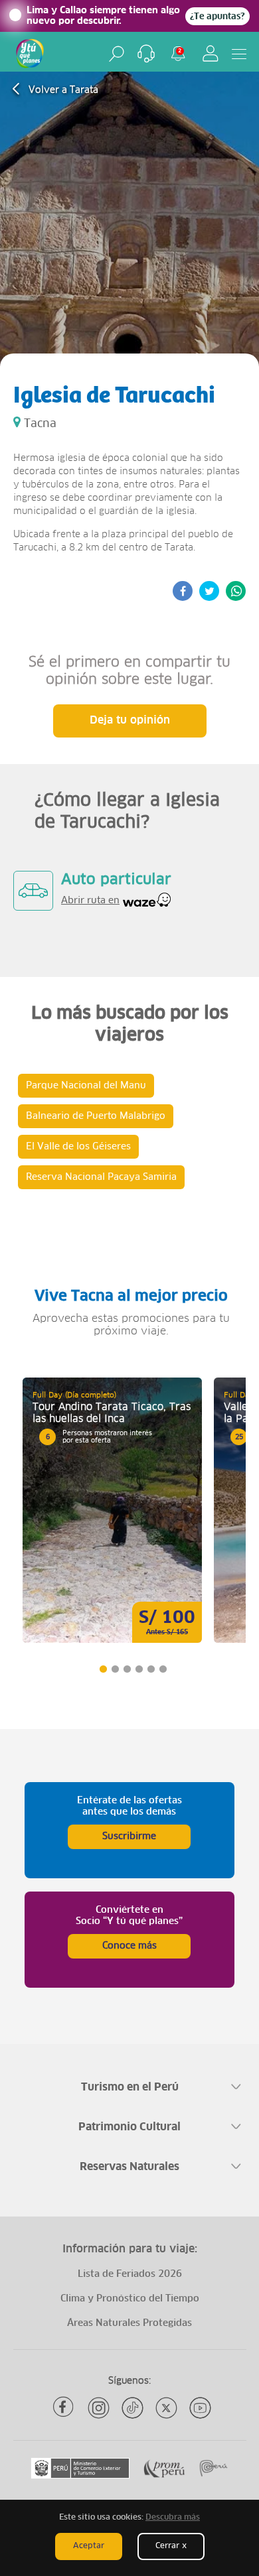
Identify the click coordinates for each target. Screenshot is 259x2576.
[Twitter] (166, 2408)
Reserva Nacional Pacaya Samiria (101, 1177)
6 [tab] (162, 1669)
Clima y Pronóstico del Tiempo (130, 2299)
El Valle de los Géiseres (78, 1147)
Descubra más (173, 2518)
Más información (112, 1510)
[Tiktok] (132, 2408)
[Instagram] (99, 2408)
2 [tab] (115, 1669)
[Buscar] (117, 54)
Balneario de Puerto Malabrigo (96, 1116)
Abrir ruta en (90, 901)
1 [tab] (103, 1669)
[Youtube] (200, 2408)
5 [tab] (150, 1669)
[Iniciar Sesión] (211, 53)
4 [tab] (138, 1669)
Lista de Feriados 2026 (130, 2274)
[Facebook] (65, 2408)
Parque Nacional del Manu (86, 1086)
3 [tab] (127, 1669)
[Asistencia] (146, 54)
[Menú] (239, 54)
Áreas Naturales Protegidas (129, 2323)
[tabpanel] (112, 1510)
